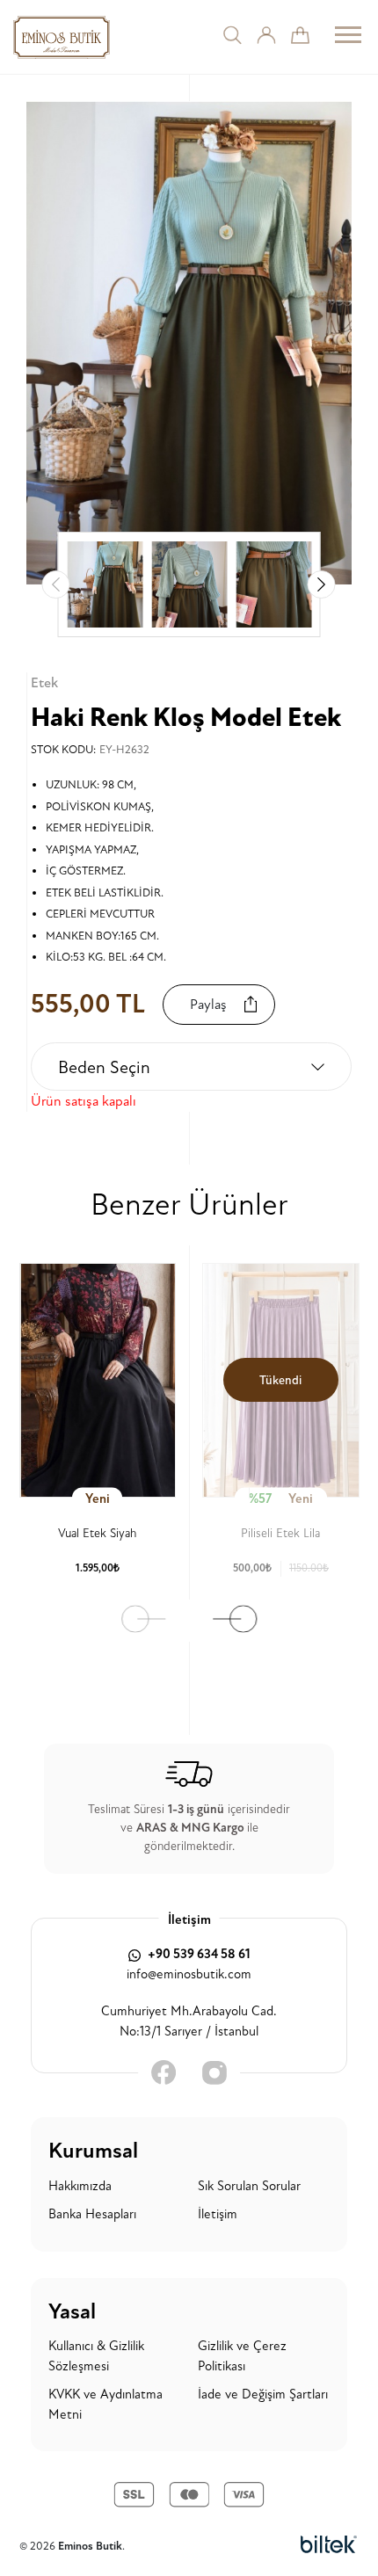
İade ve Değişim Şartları (263, 2395)
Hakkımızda (80, 2186)
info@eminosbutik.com (189, 1974)
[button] (322, 584)
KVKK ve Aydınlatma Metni (105, 2405)
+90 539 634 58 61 (198, 1954)
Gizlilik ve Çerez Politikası (242, 2356)
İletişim (218, 2214)
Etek (44, 683)
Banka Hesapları (92, 2214)
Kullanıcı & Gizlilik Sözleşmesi (96, 2356)
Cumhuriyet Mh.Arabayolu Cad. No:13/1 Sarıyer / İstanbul (189, 2021)
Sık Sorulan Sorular (249, 2186)
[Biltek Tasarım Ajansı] (329, 2545)
